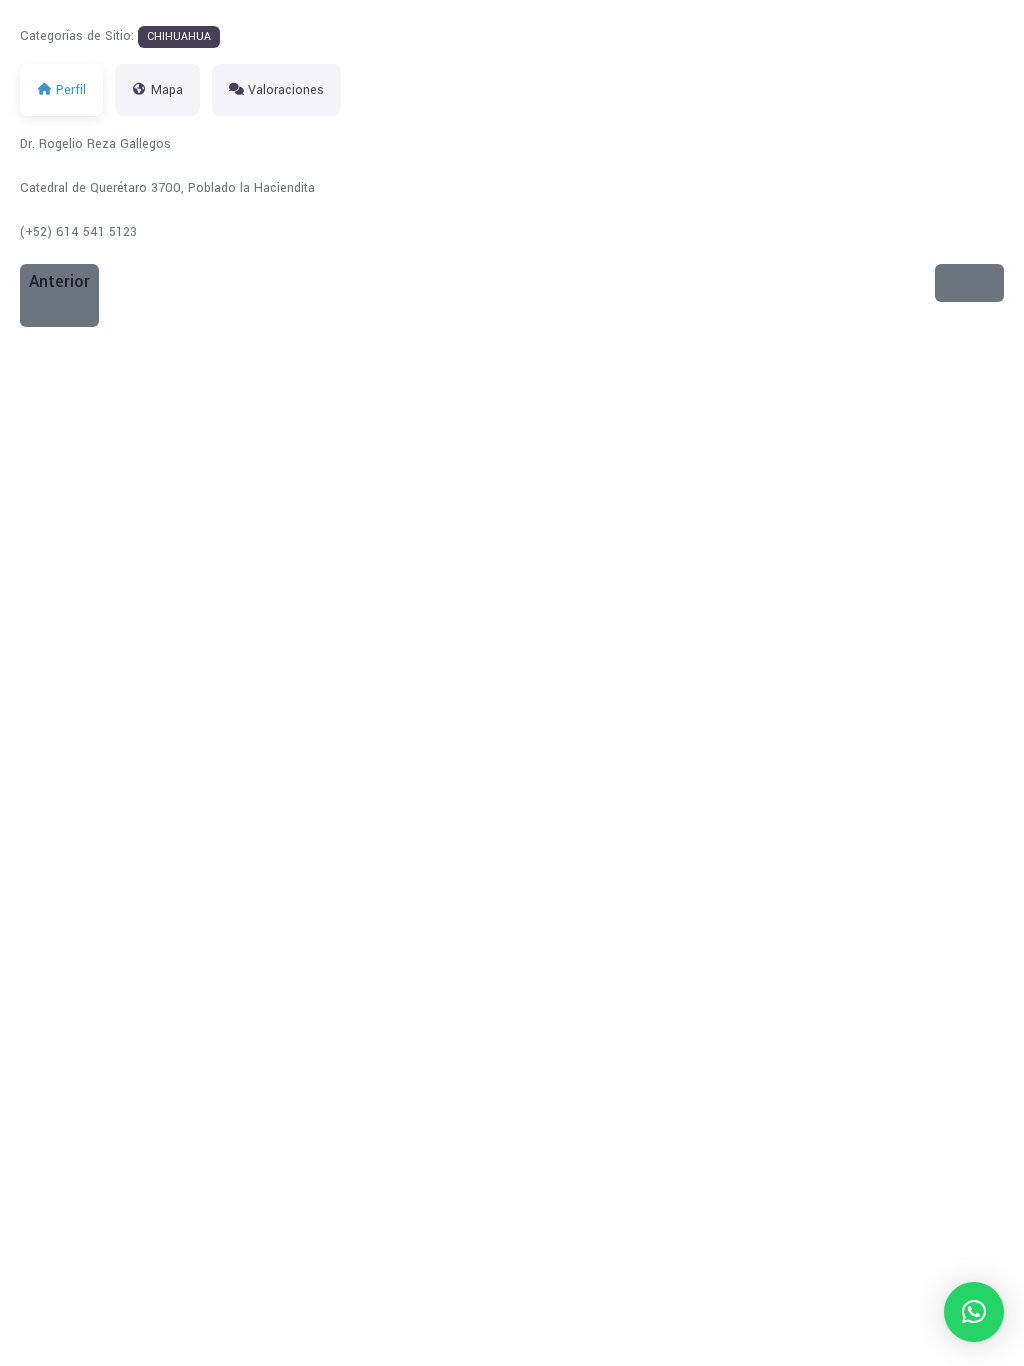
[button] (974, 1312)
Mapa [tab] (167, 90)
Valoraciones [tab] (286, 90)
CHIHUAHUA (179, 36)
